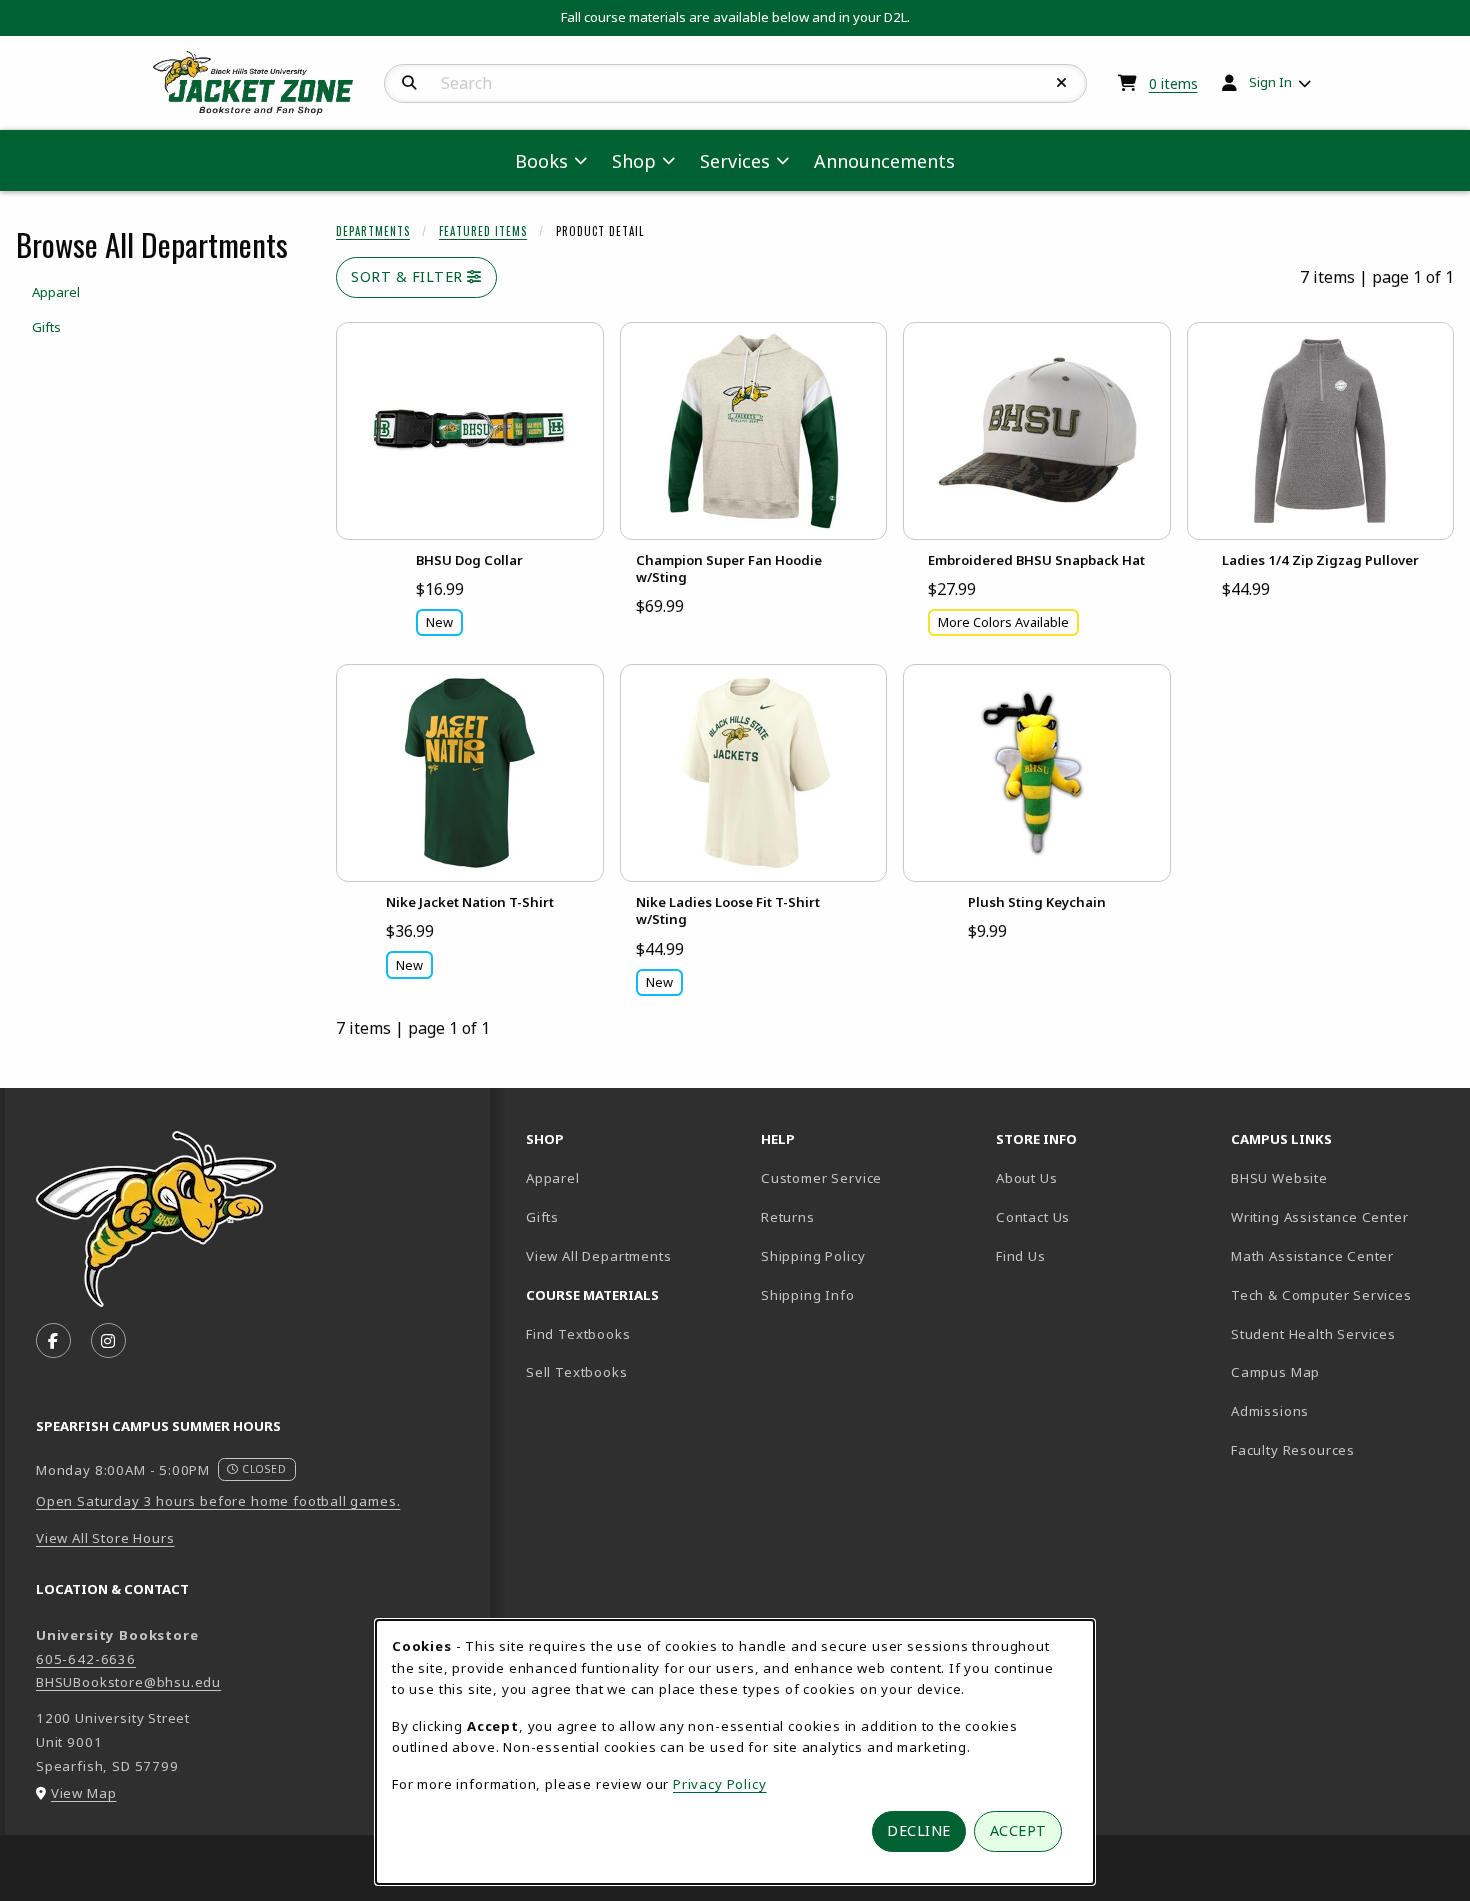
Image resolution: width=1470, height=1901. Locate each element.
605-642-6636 (86, 1659)
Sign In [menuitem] (1270, 82)
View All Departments (599, 1256)
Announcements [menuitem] (884, 161)
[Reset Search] (1062, 83)
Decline (919, 1830)
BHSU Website (1340, 1177)
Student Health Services (1340, 1333)
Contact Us (1033, 1217)
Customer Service (821, 1178)
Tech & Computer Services (1340, 1294)
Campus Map (1340, 1371)
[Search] (409, 83)
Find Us (1090, 1255)
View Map (84, 1793)
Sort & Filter (409, 276)
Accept (1018, 1830)
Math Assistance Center (1340, 1255)
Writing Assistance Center (1340, 1216)
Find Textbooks (578, 1334)
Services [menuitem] (735, 161)
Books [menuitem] (541, 161)
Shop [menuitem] (634, 161)
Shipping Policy (813, 1256)
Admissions (1340, 1410)
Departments (373, 231)
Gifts (542, 1217)
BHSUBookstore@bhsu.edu (128, 1682)
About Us (1027, 1178)
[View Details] (470, 431)
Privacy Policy (720, 1784)
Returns (788, 1217)
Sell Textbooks (577, 1372)
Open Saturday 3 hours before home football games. (218, 1501)
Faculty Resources (1340, 1449)
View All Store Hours (105, 1538)
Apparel (553, 1178)
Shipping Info (808, 1295)
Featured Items (483, 231)
